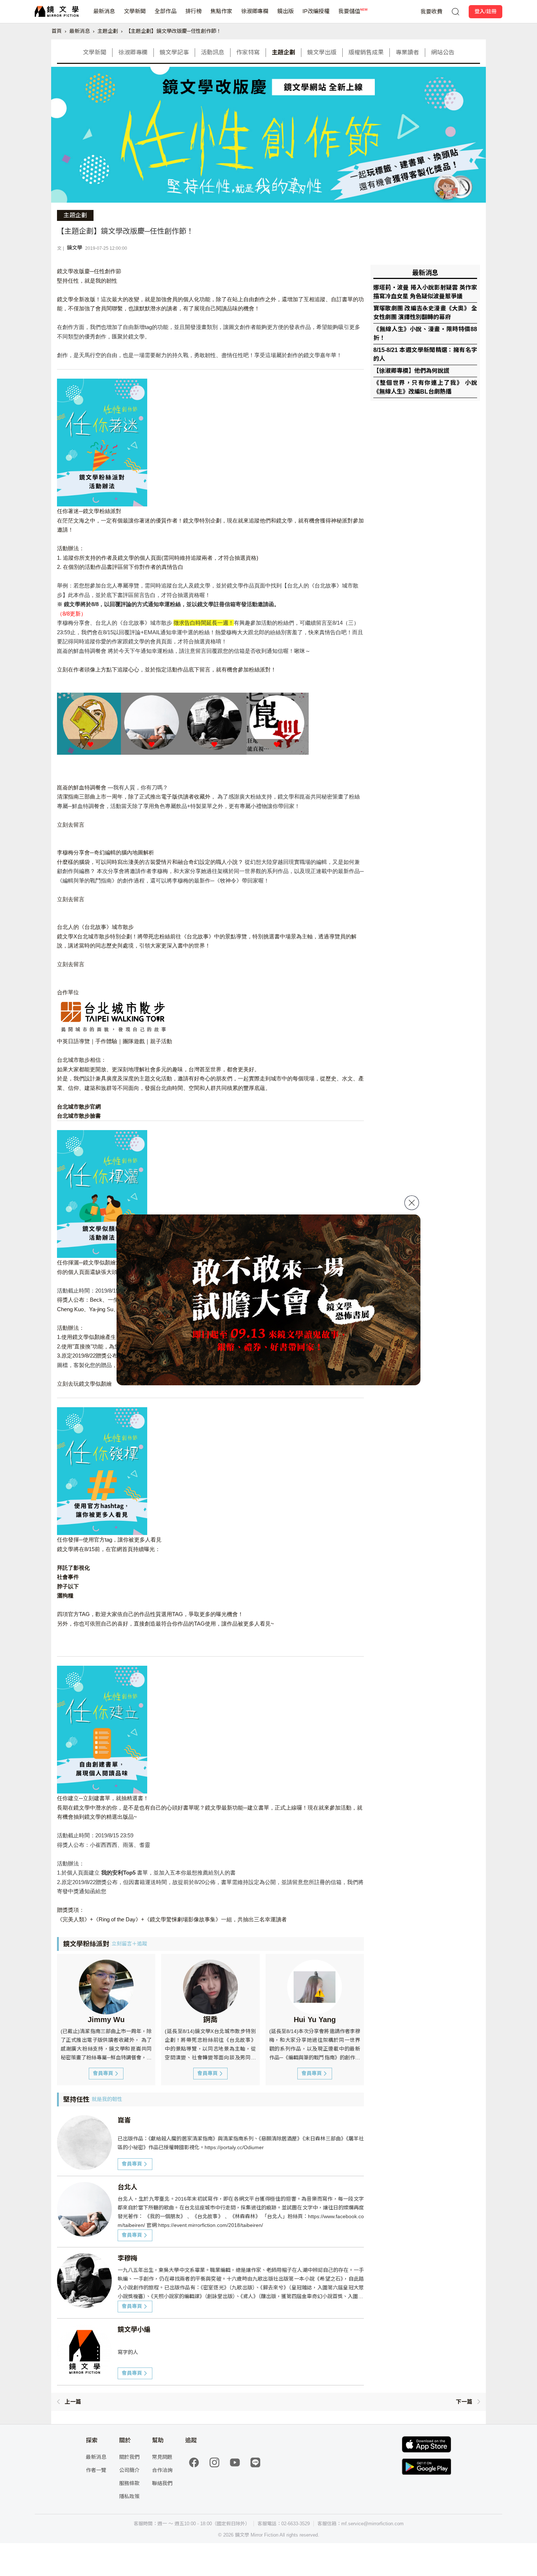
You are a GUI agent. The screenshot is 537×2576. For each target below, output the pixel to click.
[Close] (412, 1203)
